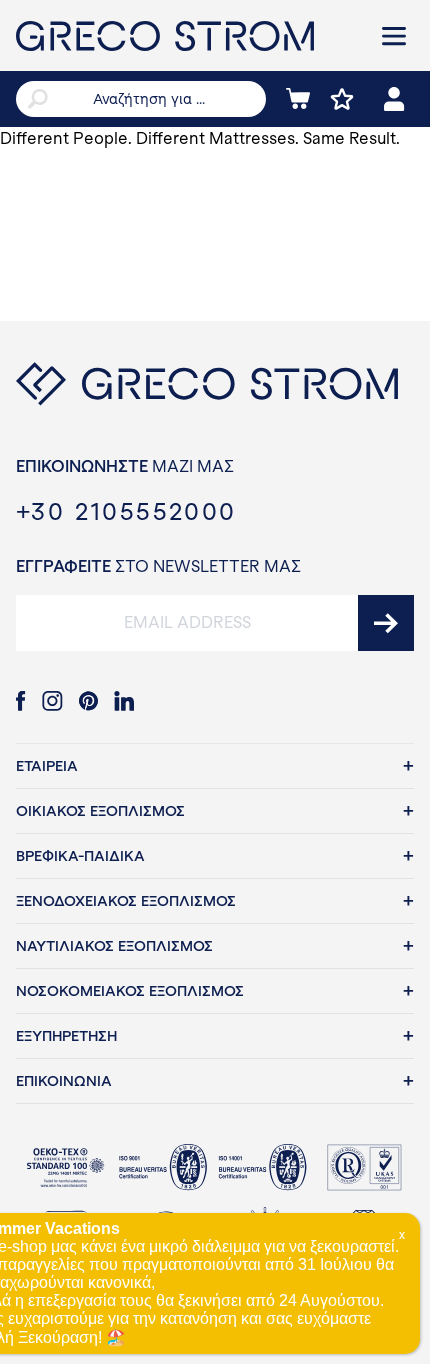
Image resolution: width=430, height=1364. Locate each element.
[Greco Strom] (185, 36)
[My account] (394, 99)
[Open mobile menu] (394, 36)
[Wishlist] (342, 99)
